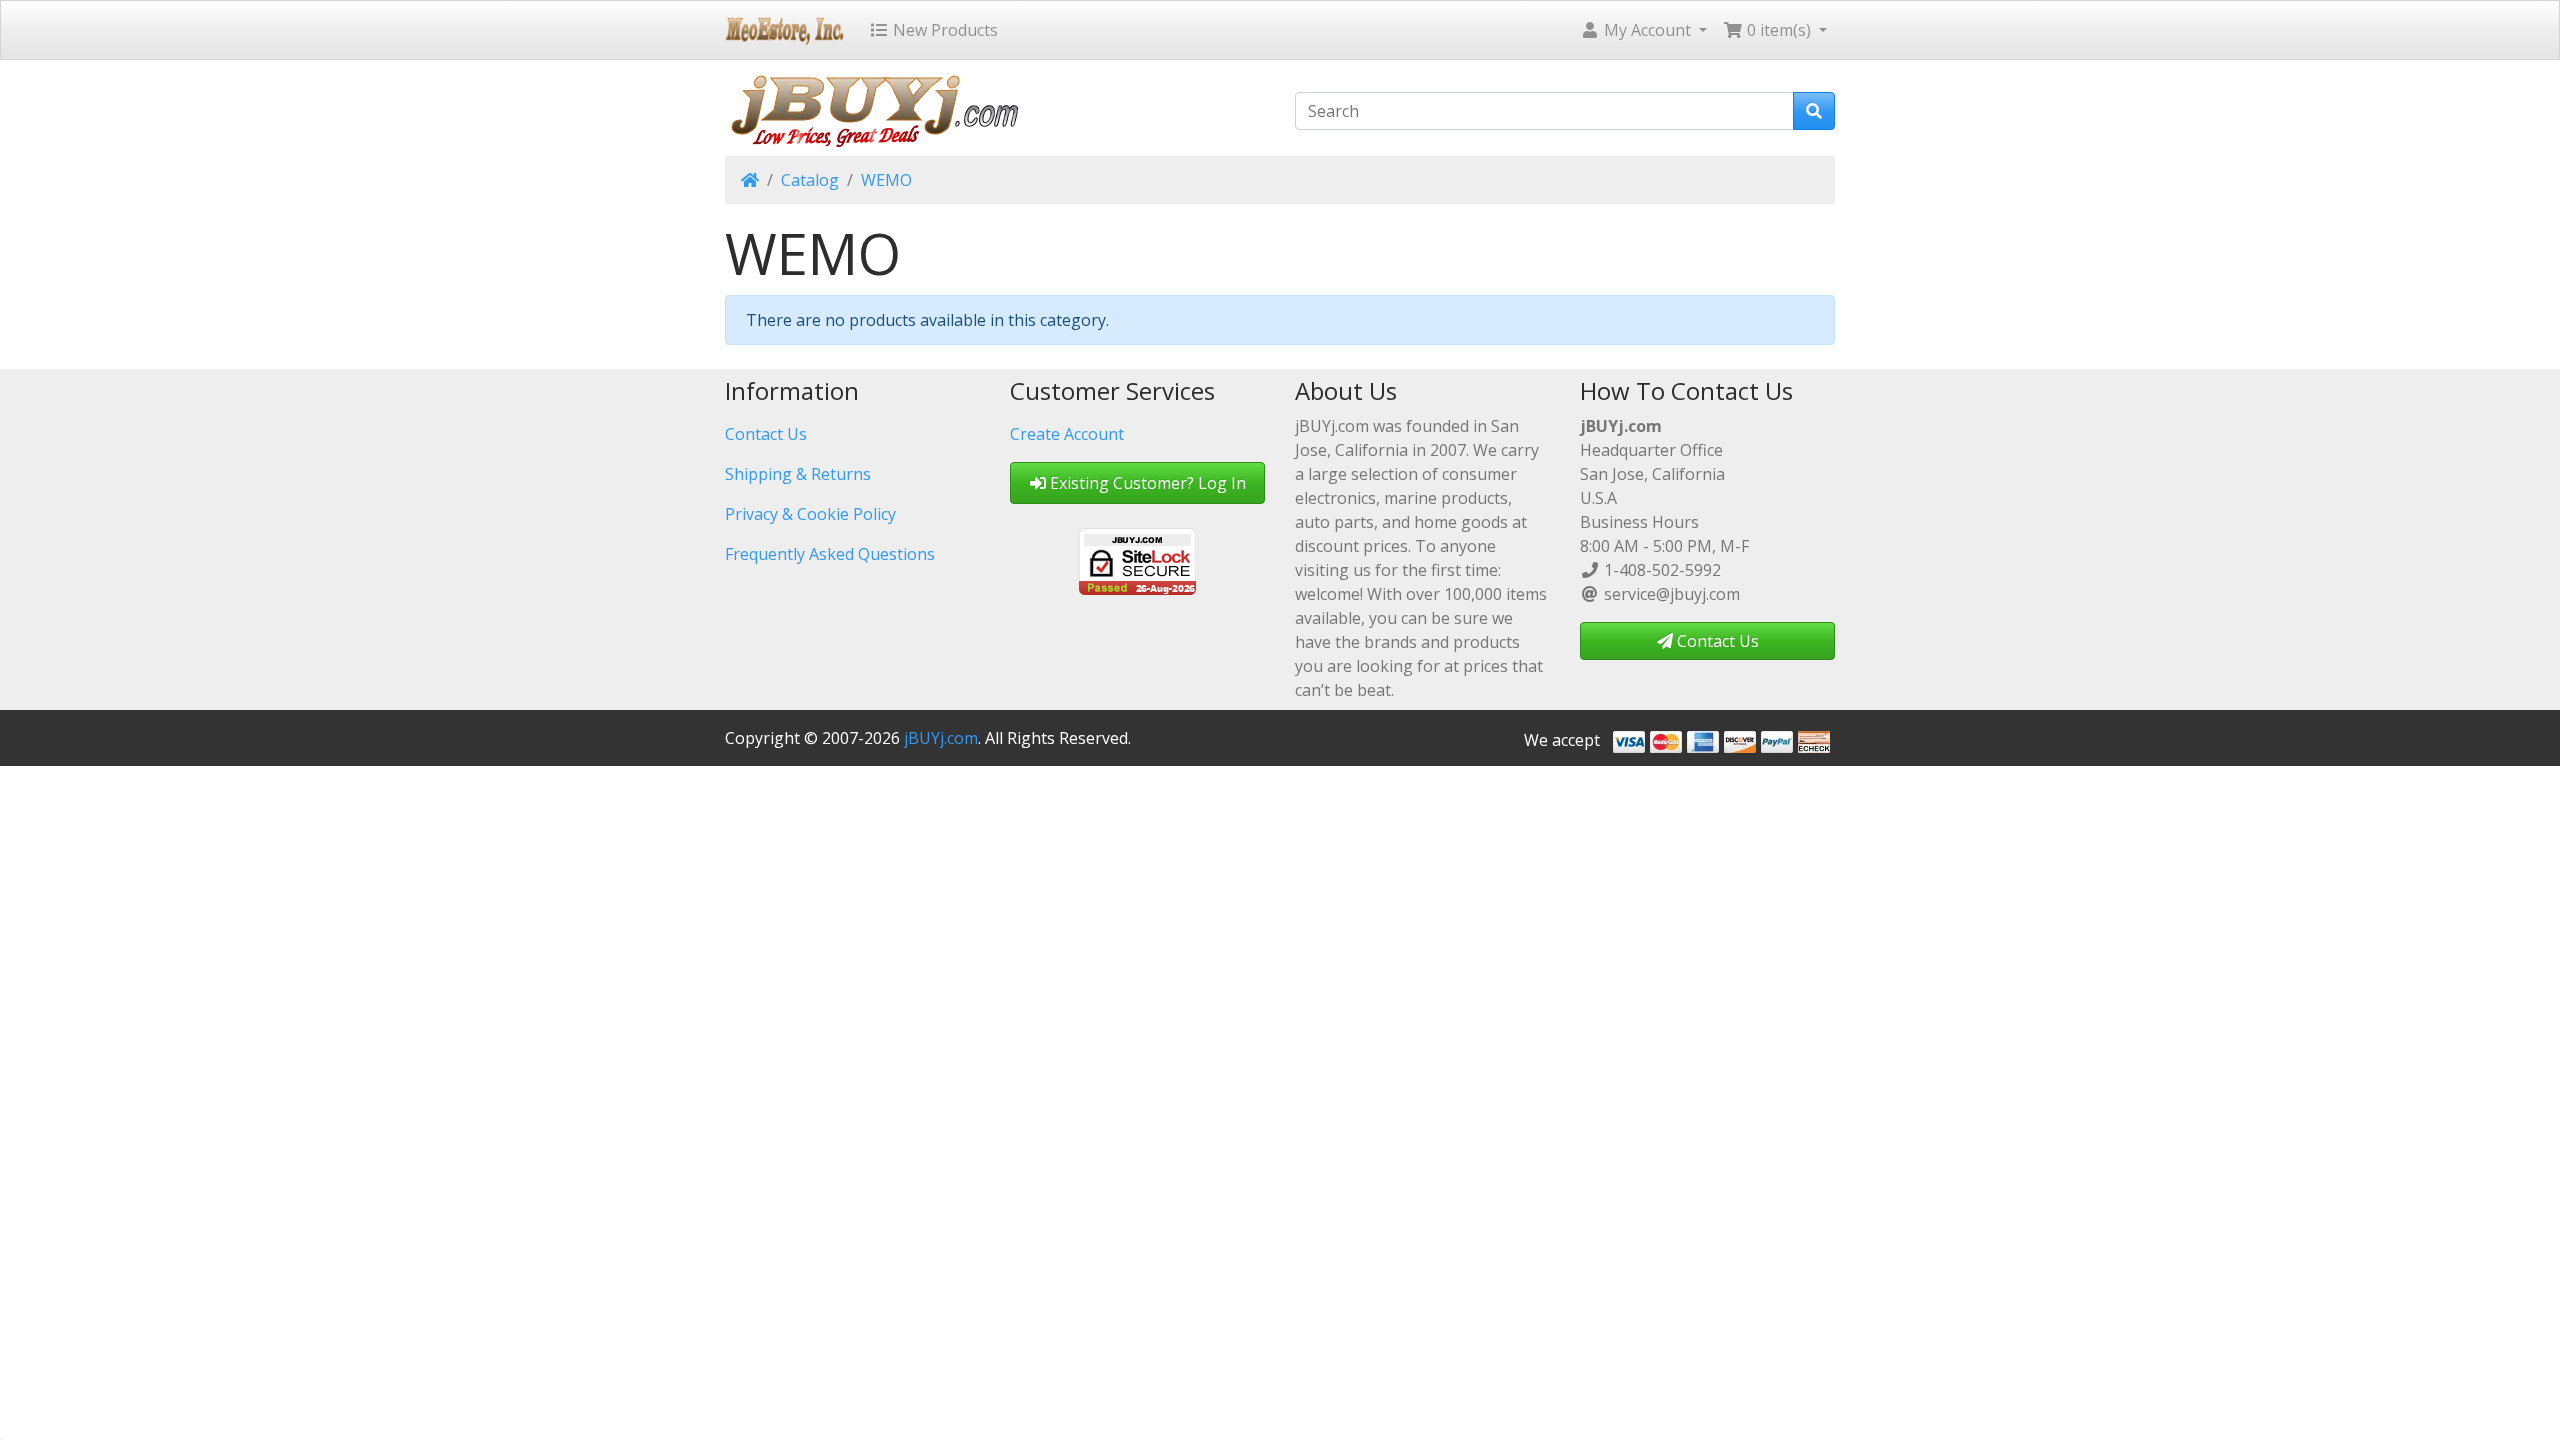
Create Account (1067, 434)
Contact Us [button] (1716, 641)
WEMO (886, 180)
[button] (1643, 30)
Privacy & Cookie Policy (810, 514)
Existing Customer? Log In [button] (1146, 483)
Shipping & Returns (798, 474)
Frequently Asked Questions (830, 554)
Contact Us (766, 434)
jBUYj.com (941, 738)
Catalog (810, 180)
